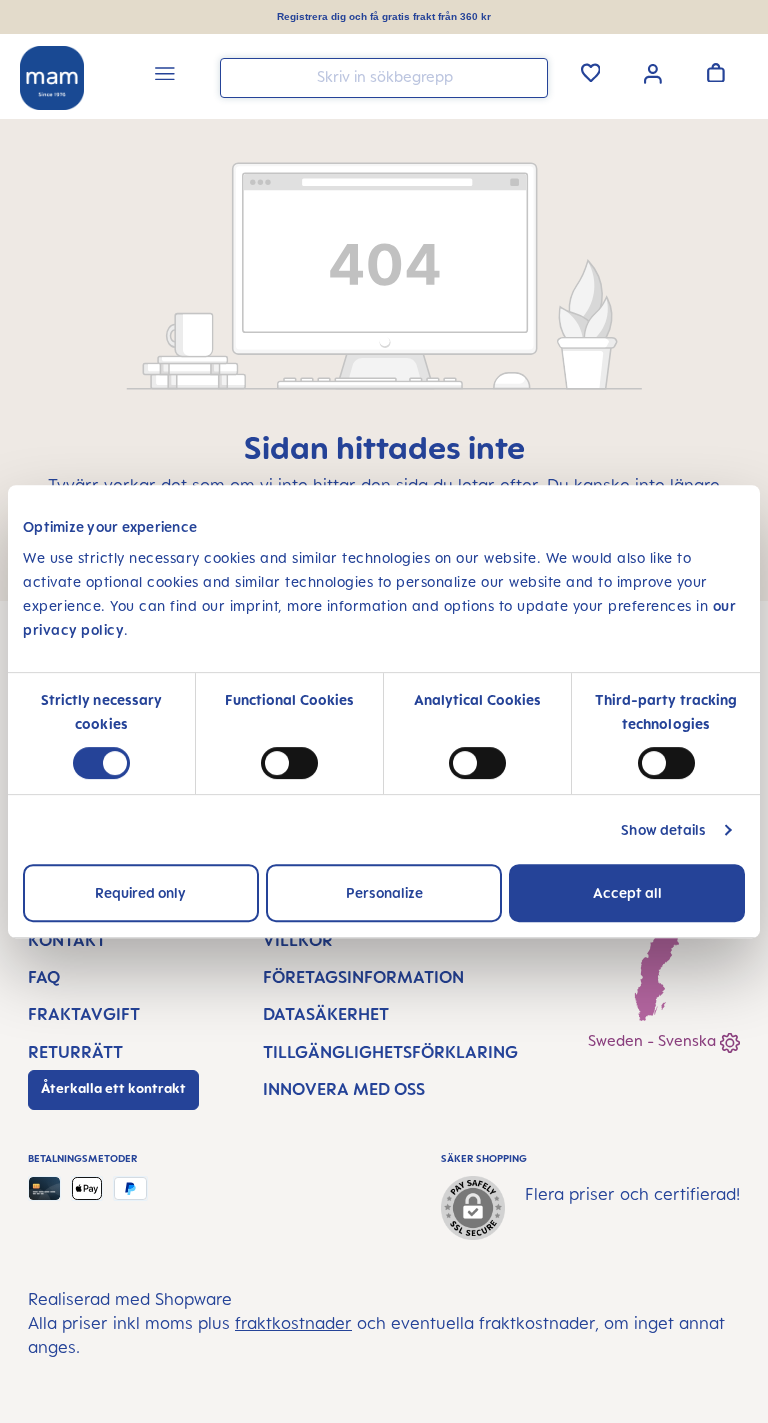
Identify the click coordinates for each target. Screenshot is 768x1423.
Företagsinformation (363, 977)
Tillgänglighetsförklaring (390, 1052)
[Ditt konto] (653, 72)
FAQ (44, 977)
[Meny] (165, 76)
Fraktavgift (84, 1014)
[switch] (289, 763)
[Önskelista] (591, 72)
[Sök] (528, 76)
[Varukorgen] (716, 72)
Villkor (298, 940)
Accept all (627, 892)
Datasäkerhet (326, 1014)
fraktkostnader (293, 1323)
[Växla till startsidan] (52, 78)
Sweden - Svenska (654, 1040)
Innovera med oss (344, 1089)
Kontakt (67, 940)
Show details (663, 829)
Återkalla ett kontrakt (113, 1088)
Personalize (384, 892)
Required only (140, 892)
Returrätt (75, 1052)
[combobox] (384, 78)
